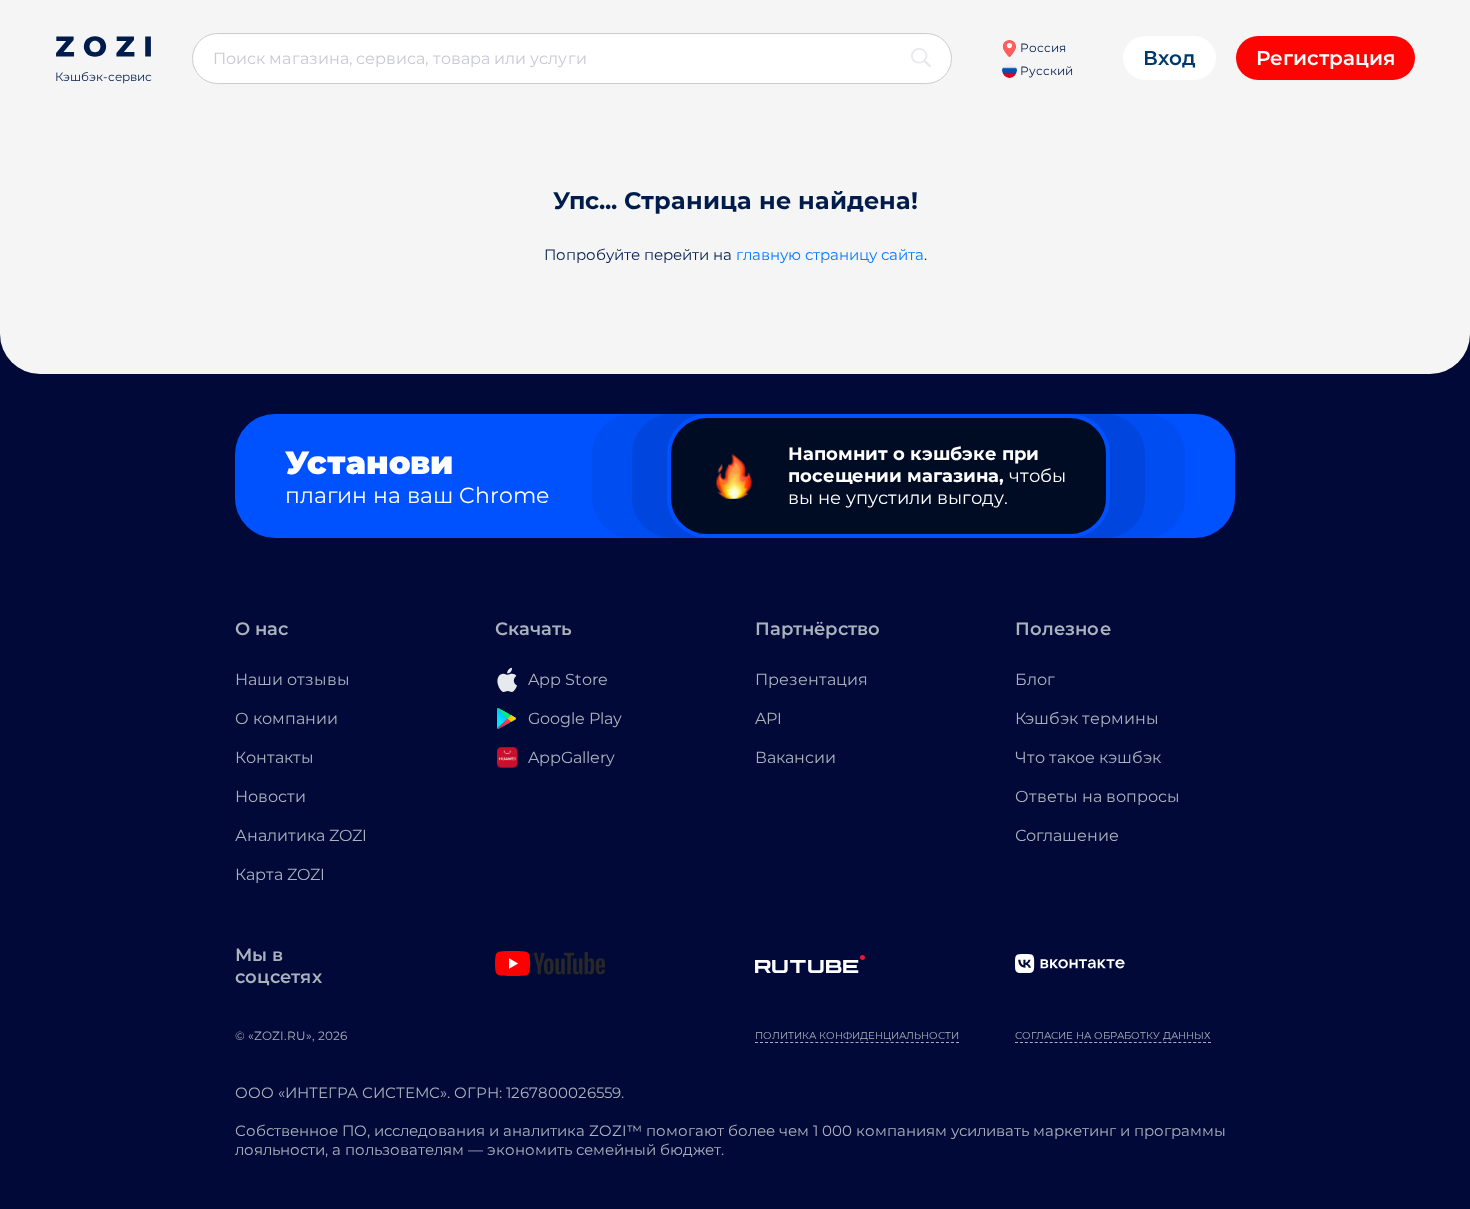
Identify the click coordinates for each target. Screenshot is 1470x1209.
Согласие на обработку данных (1113, 1035)
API (768, 718)
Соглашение (1067, 835)
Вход (1169, 58)
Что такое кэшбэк (1088, 757)
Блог (1035, 679)
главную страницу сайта (830, 254)
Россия (1041, 47)
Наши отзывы (292, 679)
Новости (270, 796)
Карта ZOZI (280, 874)
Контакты (274, 757)
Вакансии (795, 757)
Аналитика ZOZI (301, 835)
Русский (1045, 70)
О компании (286, 718)
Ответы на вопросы (1097, 796)
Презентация (811, 679)
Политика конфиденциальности (857, 1035)
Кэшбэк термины (1087, 718)
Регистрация (1325, 58)
